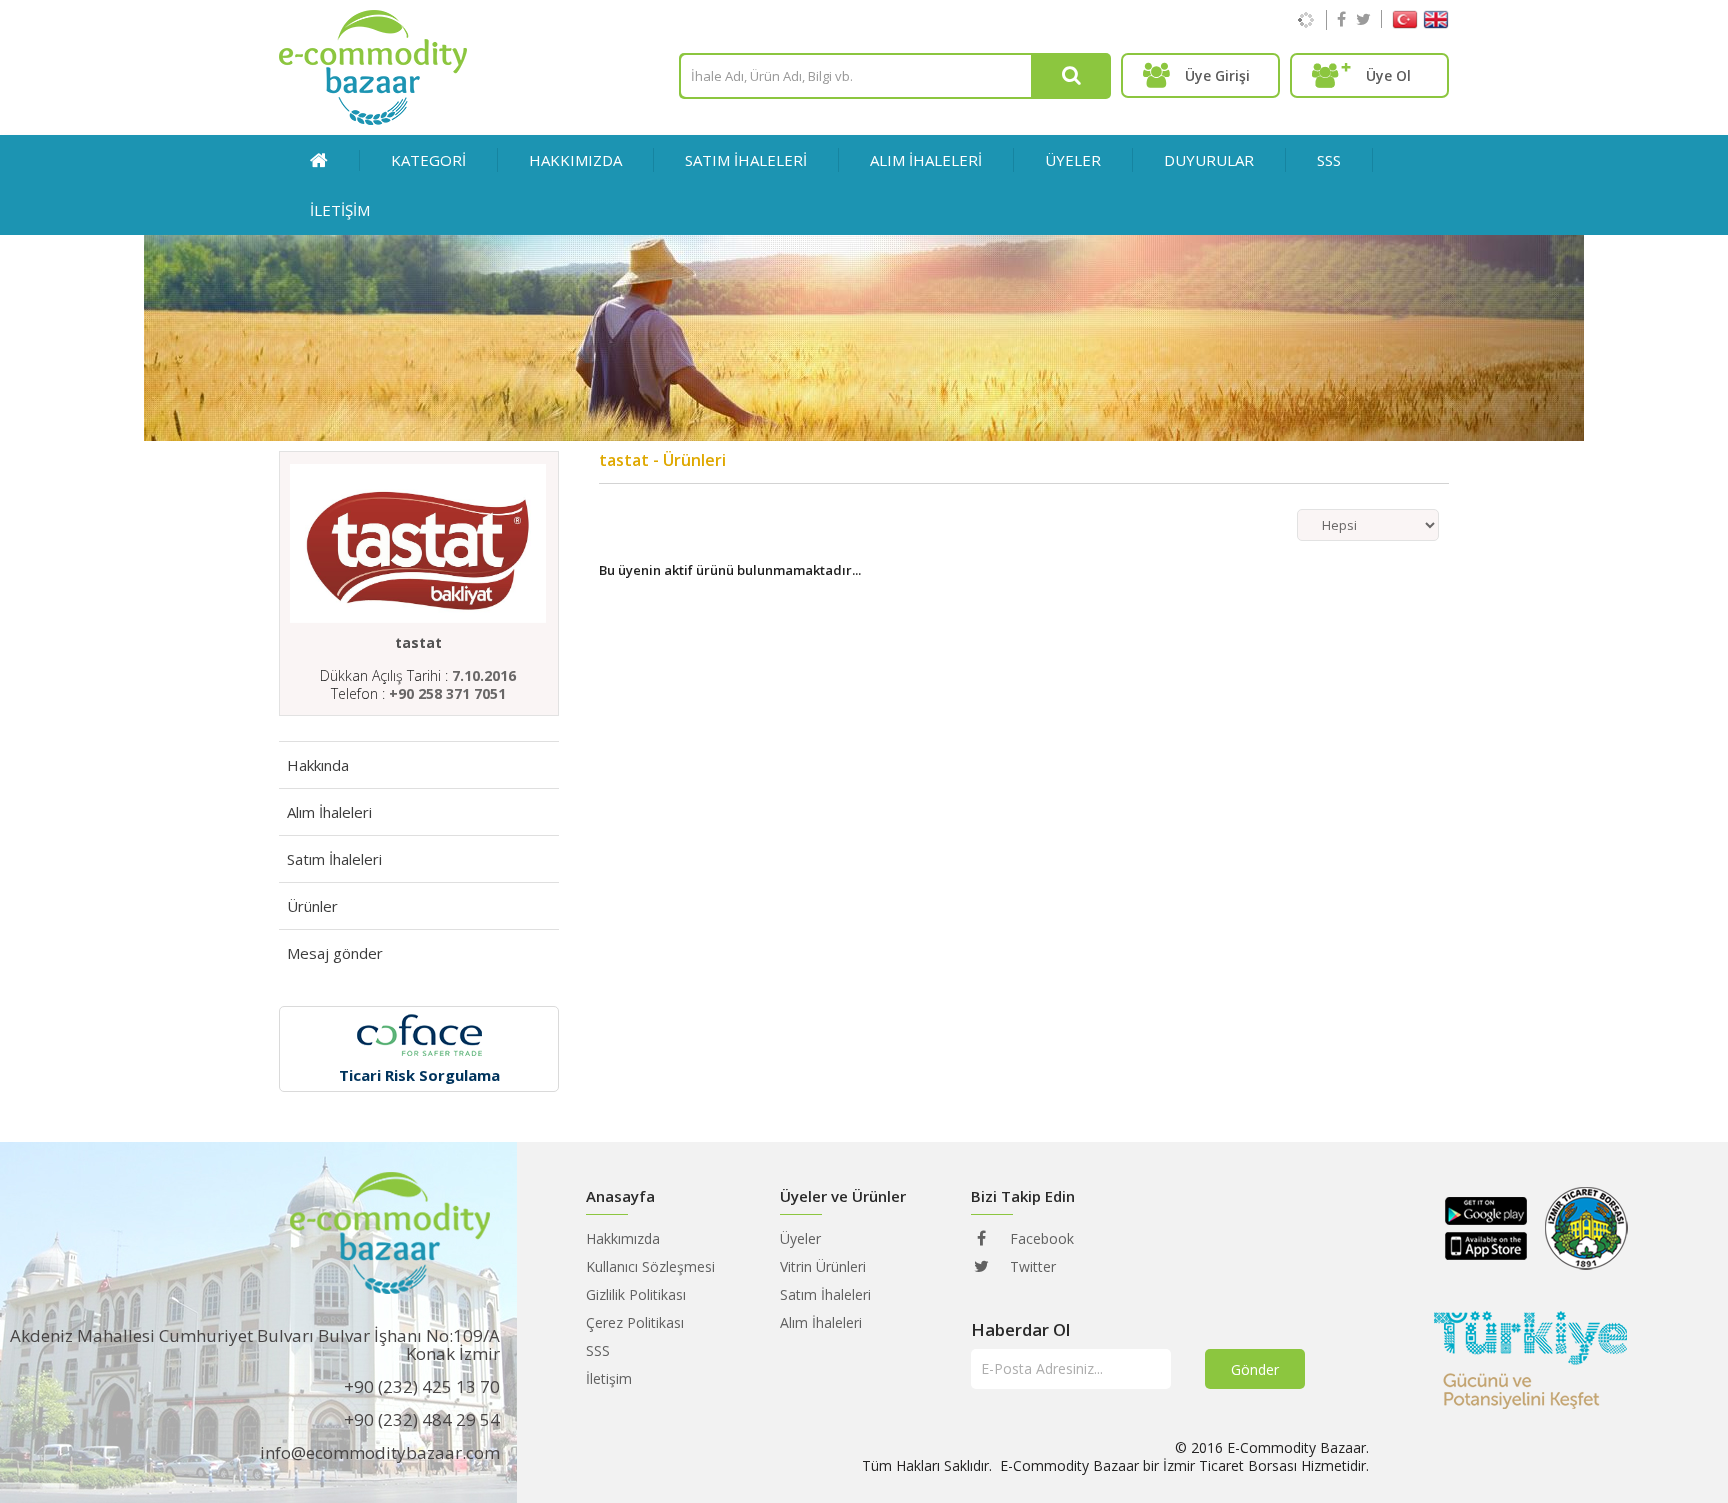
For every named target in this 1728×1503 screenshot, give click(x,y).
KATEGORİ (428, 160)
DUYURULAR (1209, 160)
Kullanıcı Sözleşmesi (650, 1266)
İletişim (609, 1378)
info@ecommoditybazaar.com (380, 1452)
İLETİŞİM (340, 210)
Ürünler (312, 906)
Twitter (1031, 1266)
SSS (1329, 160)
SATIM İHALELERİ (746, 160)
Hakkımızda (575, 160)
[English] (1436, 23)
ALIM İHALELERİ (926, 160)
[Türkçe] (1405, 23)
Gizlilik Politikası (636, 1294)
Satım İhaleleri (334, 859)
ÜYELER (1073, 160)
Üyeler (800, 1238)
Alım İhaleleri (329, 812)
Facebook (1040, 1238)
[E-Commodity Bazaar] (373, 119)
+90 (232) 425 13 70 (422, 1386)
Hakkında (318, 765)
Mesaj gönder (335, 953)
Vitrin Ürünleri (823, 1266)
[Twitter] (1363, 19)
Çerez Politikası (635, 1322)
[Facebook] (1341, 19)
